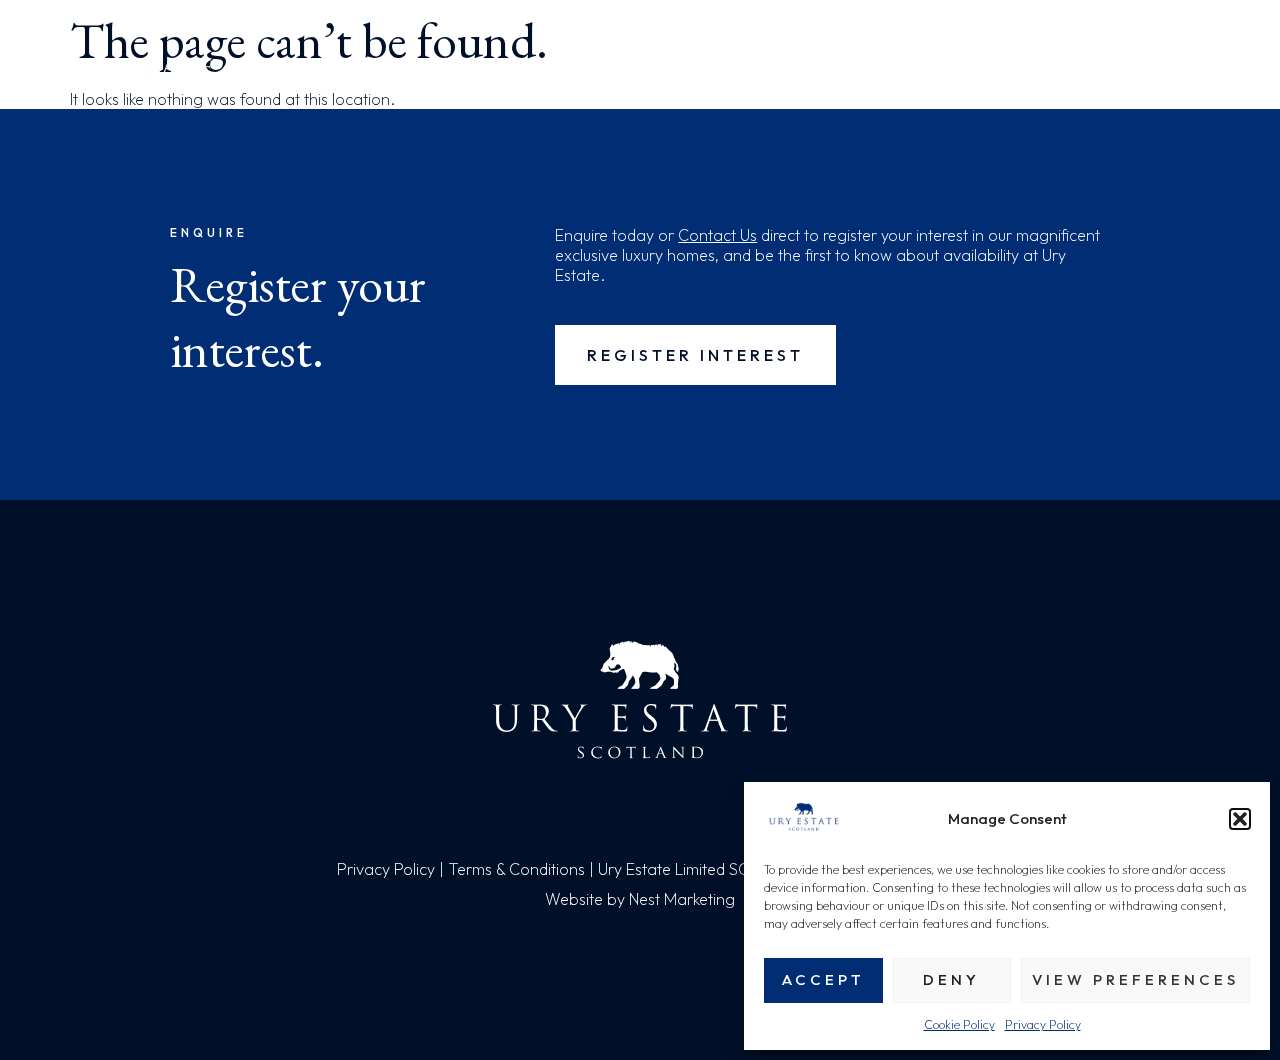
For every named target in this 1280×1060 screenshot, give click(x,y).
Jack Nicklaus (705, 74)
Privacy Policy (1043, 1024)
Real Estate (422, 74)
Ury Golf (851, 74)
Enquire (1189, 74)
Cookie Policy (959, 1024)
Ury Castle (982, 74)
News (1093, 74)
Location (557, 74)
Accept (823, 979)
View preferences (1135, 979)
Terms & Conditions (516, 869)
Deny (951, 979)
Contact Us (717, 235)
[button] (1240, 819)
